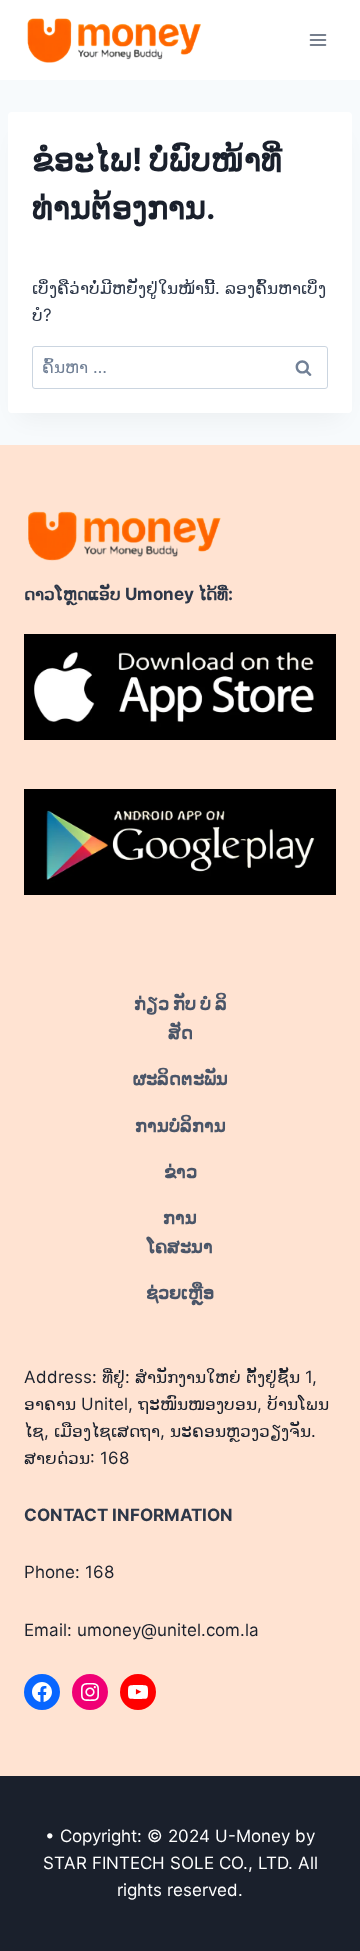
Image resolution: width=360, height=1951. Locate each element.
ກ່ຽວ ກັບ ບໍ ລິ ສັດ (180, 1018)
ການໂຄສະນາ (180, 1232)
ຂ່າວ (180, 1171)
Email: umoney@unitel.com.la (141, 1630)
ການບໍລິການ (180, 1125)
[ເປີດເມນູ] (317, 39)
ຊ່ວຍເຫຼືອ (180, 1292)
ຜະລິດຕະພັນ (180, 1078)
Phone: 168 (69, 1572)
